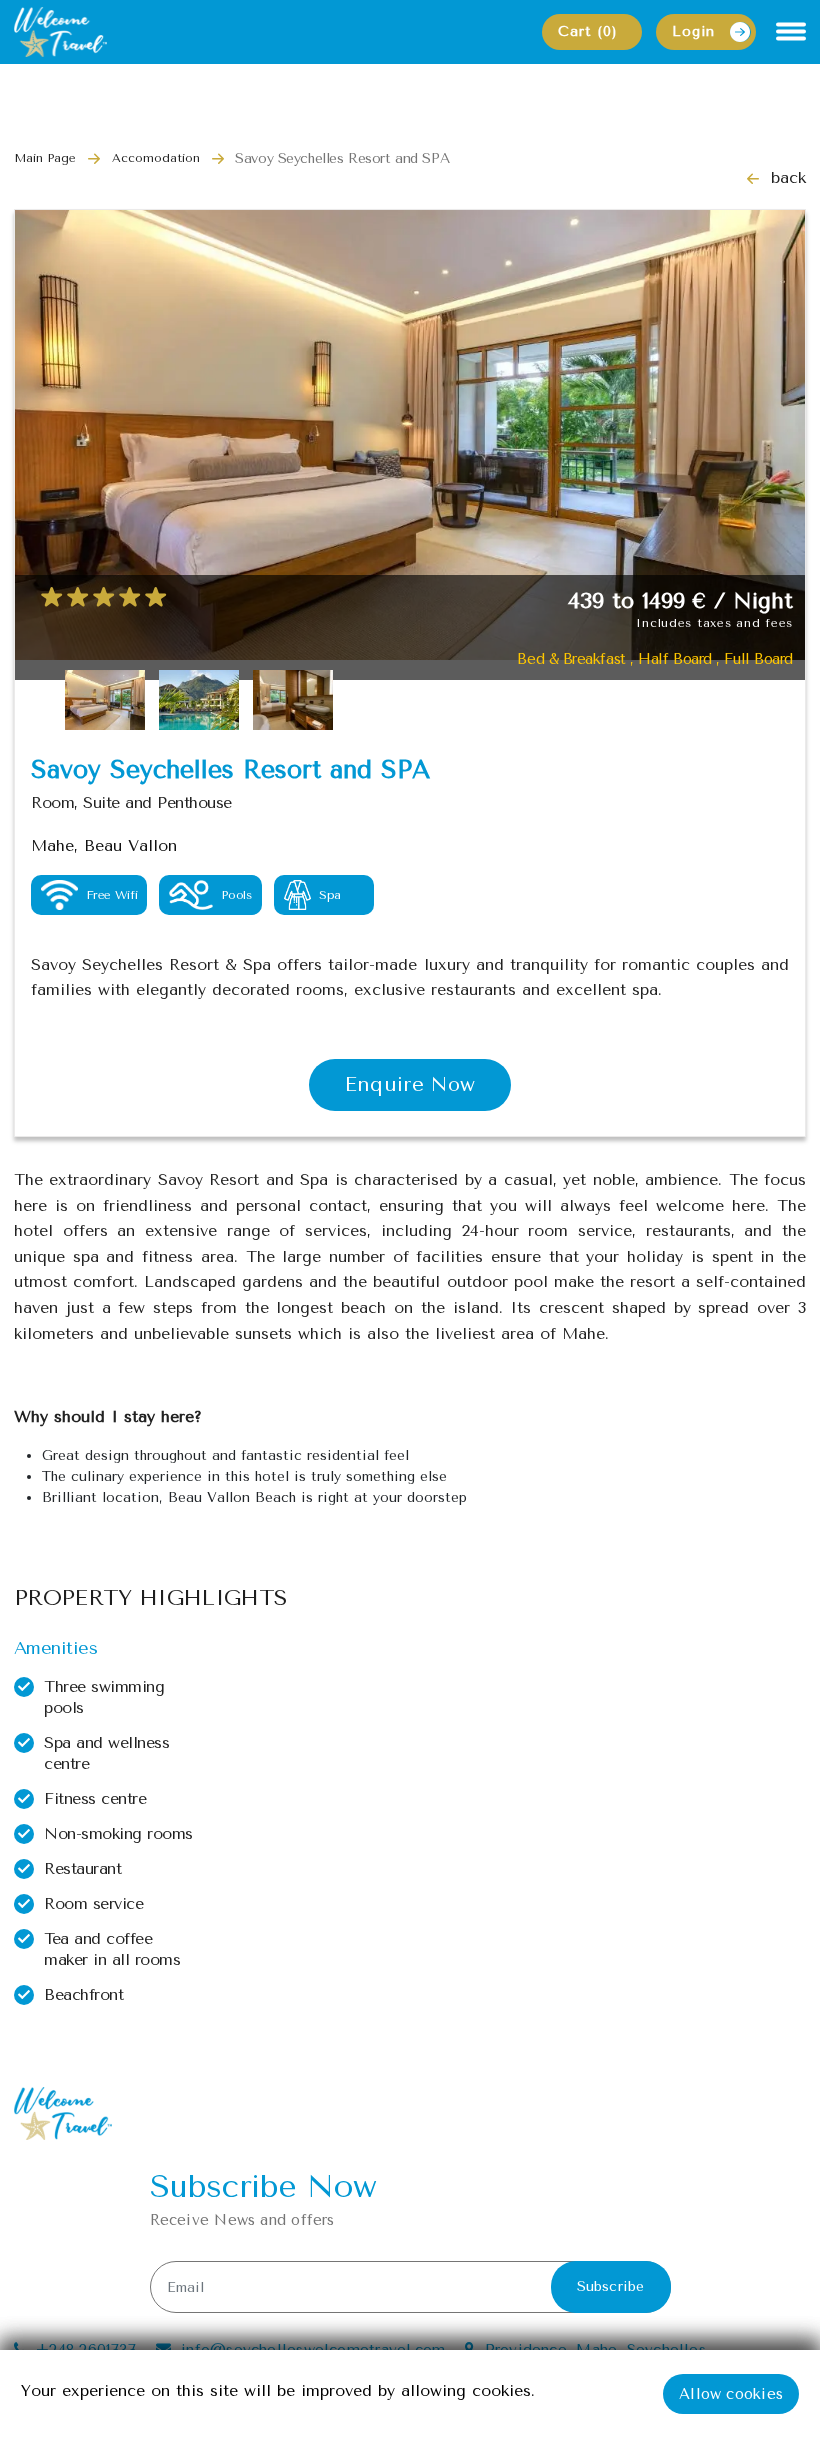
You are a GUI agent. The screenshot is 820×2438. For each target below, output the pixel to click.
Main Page (45, 158)
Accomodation (156, 158)
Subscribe (611, 2286)
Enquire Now (410, 1084)
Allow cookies (731, 2394)
